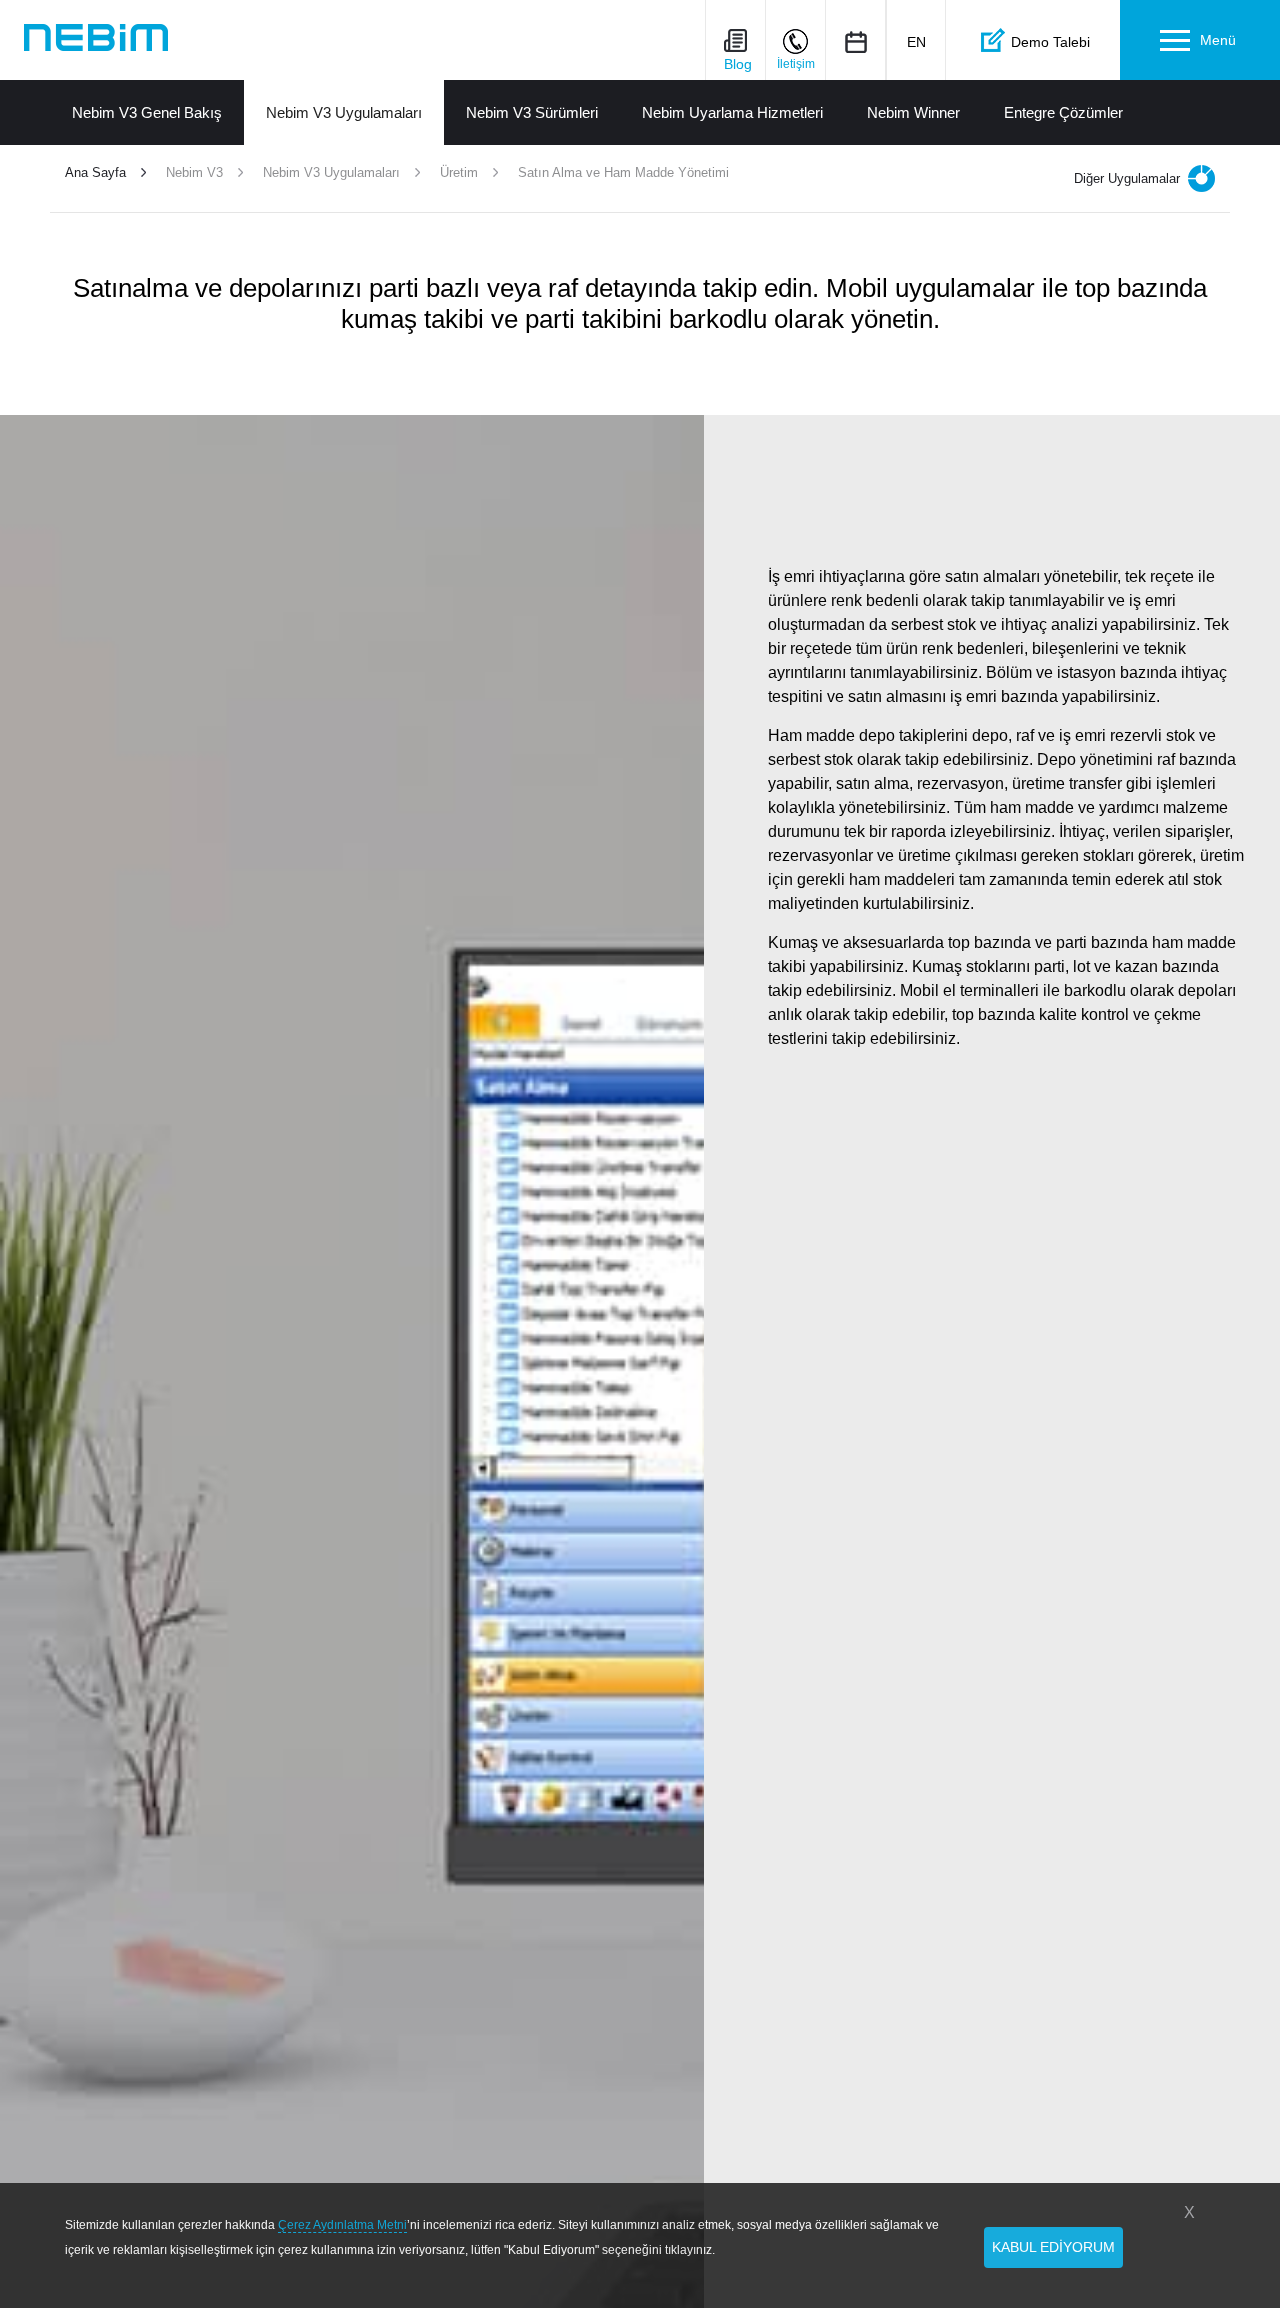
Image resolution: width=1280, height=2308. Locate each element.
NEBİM (96, 37)
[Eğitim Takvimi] (855, 41)
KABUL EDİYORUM (1053, 2247)
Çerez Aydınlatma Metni (342, 2225)
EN (916, 42)
